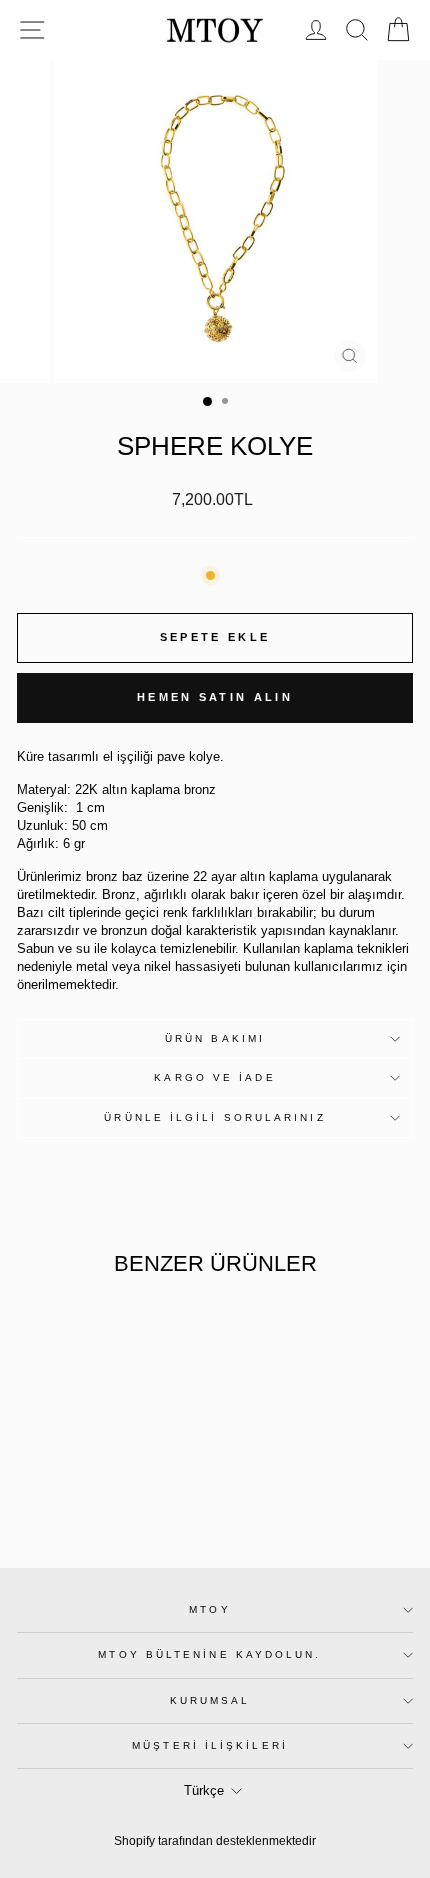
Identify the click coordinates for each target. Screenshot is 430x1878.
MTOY (209, 1609)
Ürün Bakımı (215, 1038)
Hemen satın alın (215, 697)
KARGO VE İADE (214, 1077)
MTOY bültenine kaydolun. (209, 1654)
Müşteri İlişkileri (210, 1745)
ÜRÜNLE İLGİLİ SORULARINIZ (214, 1117)
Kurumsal (210, 1700)
